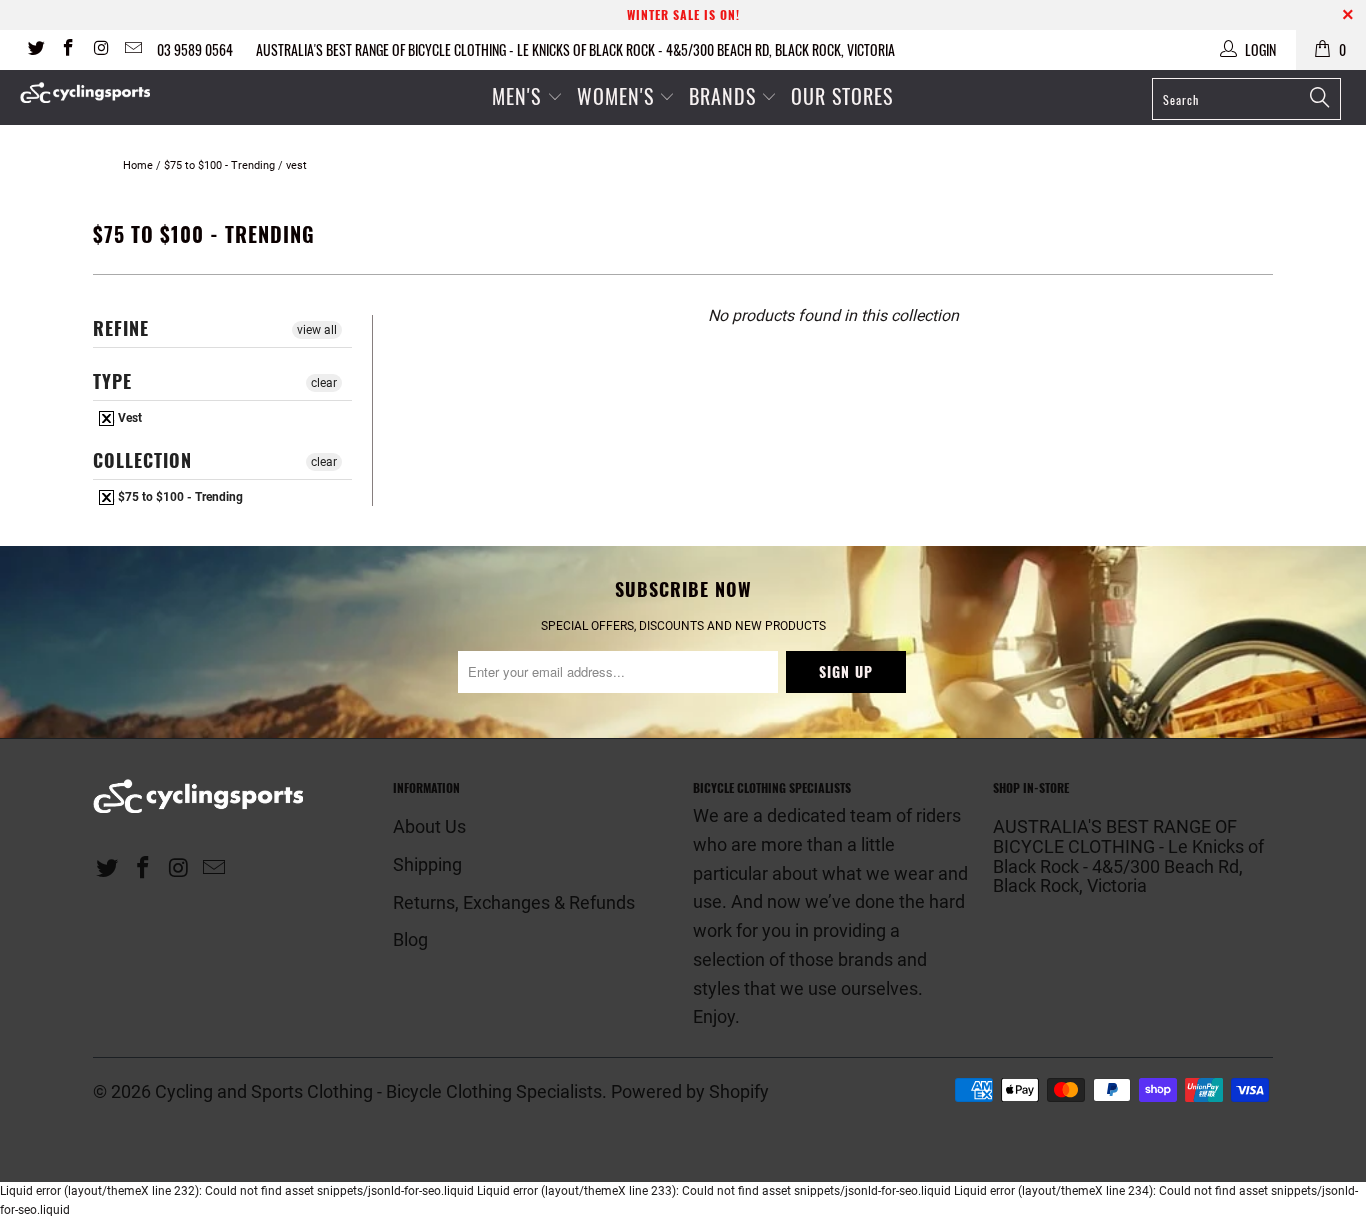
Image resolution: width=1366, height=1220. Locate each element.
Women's (618, 96)
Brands (722, 96)
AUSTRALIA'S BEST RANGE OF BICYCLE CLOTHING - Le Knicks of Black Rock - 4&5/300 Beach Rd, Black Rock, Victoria (575, 49)
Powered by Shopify (690, 1091)
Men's (516, 96)
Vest (128, 418)
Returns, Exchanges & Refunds (514, 902)
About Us (429, 826)
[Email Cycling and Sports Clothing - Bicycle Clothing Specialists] (133, 50)
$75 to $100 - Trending (179, 497)
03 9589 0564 (195, 49)
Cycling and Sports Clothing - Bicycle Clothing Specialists (378, 1091)
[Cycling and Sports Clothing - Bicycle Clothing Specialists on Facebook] (68, 50)
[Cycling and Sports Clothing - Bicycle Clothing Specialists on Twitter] (35, 50)
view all (317, 330)
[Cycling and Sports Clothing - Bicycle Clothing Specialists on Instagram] (100, 50)
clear (324, 383)
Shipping (427, 864)
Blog (410, 939)
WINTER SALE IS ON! (683, 14)
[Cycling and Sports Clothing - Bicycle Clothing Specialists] (119, 92)
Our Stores (842, 96)
